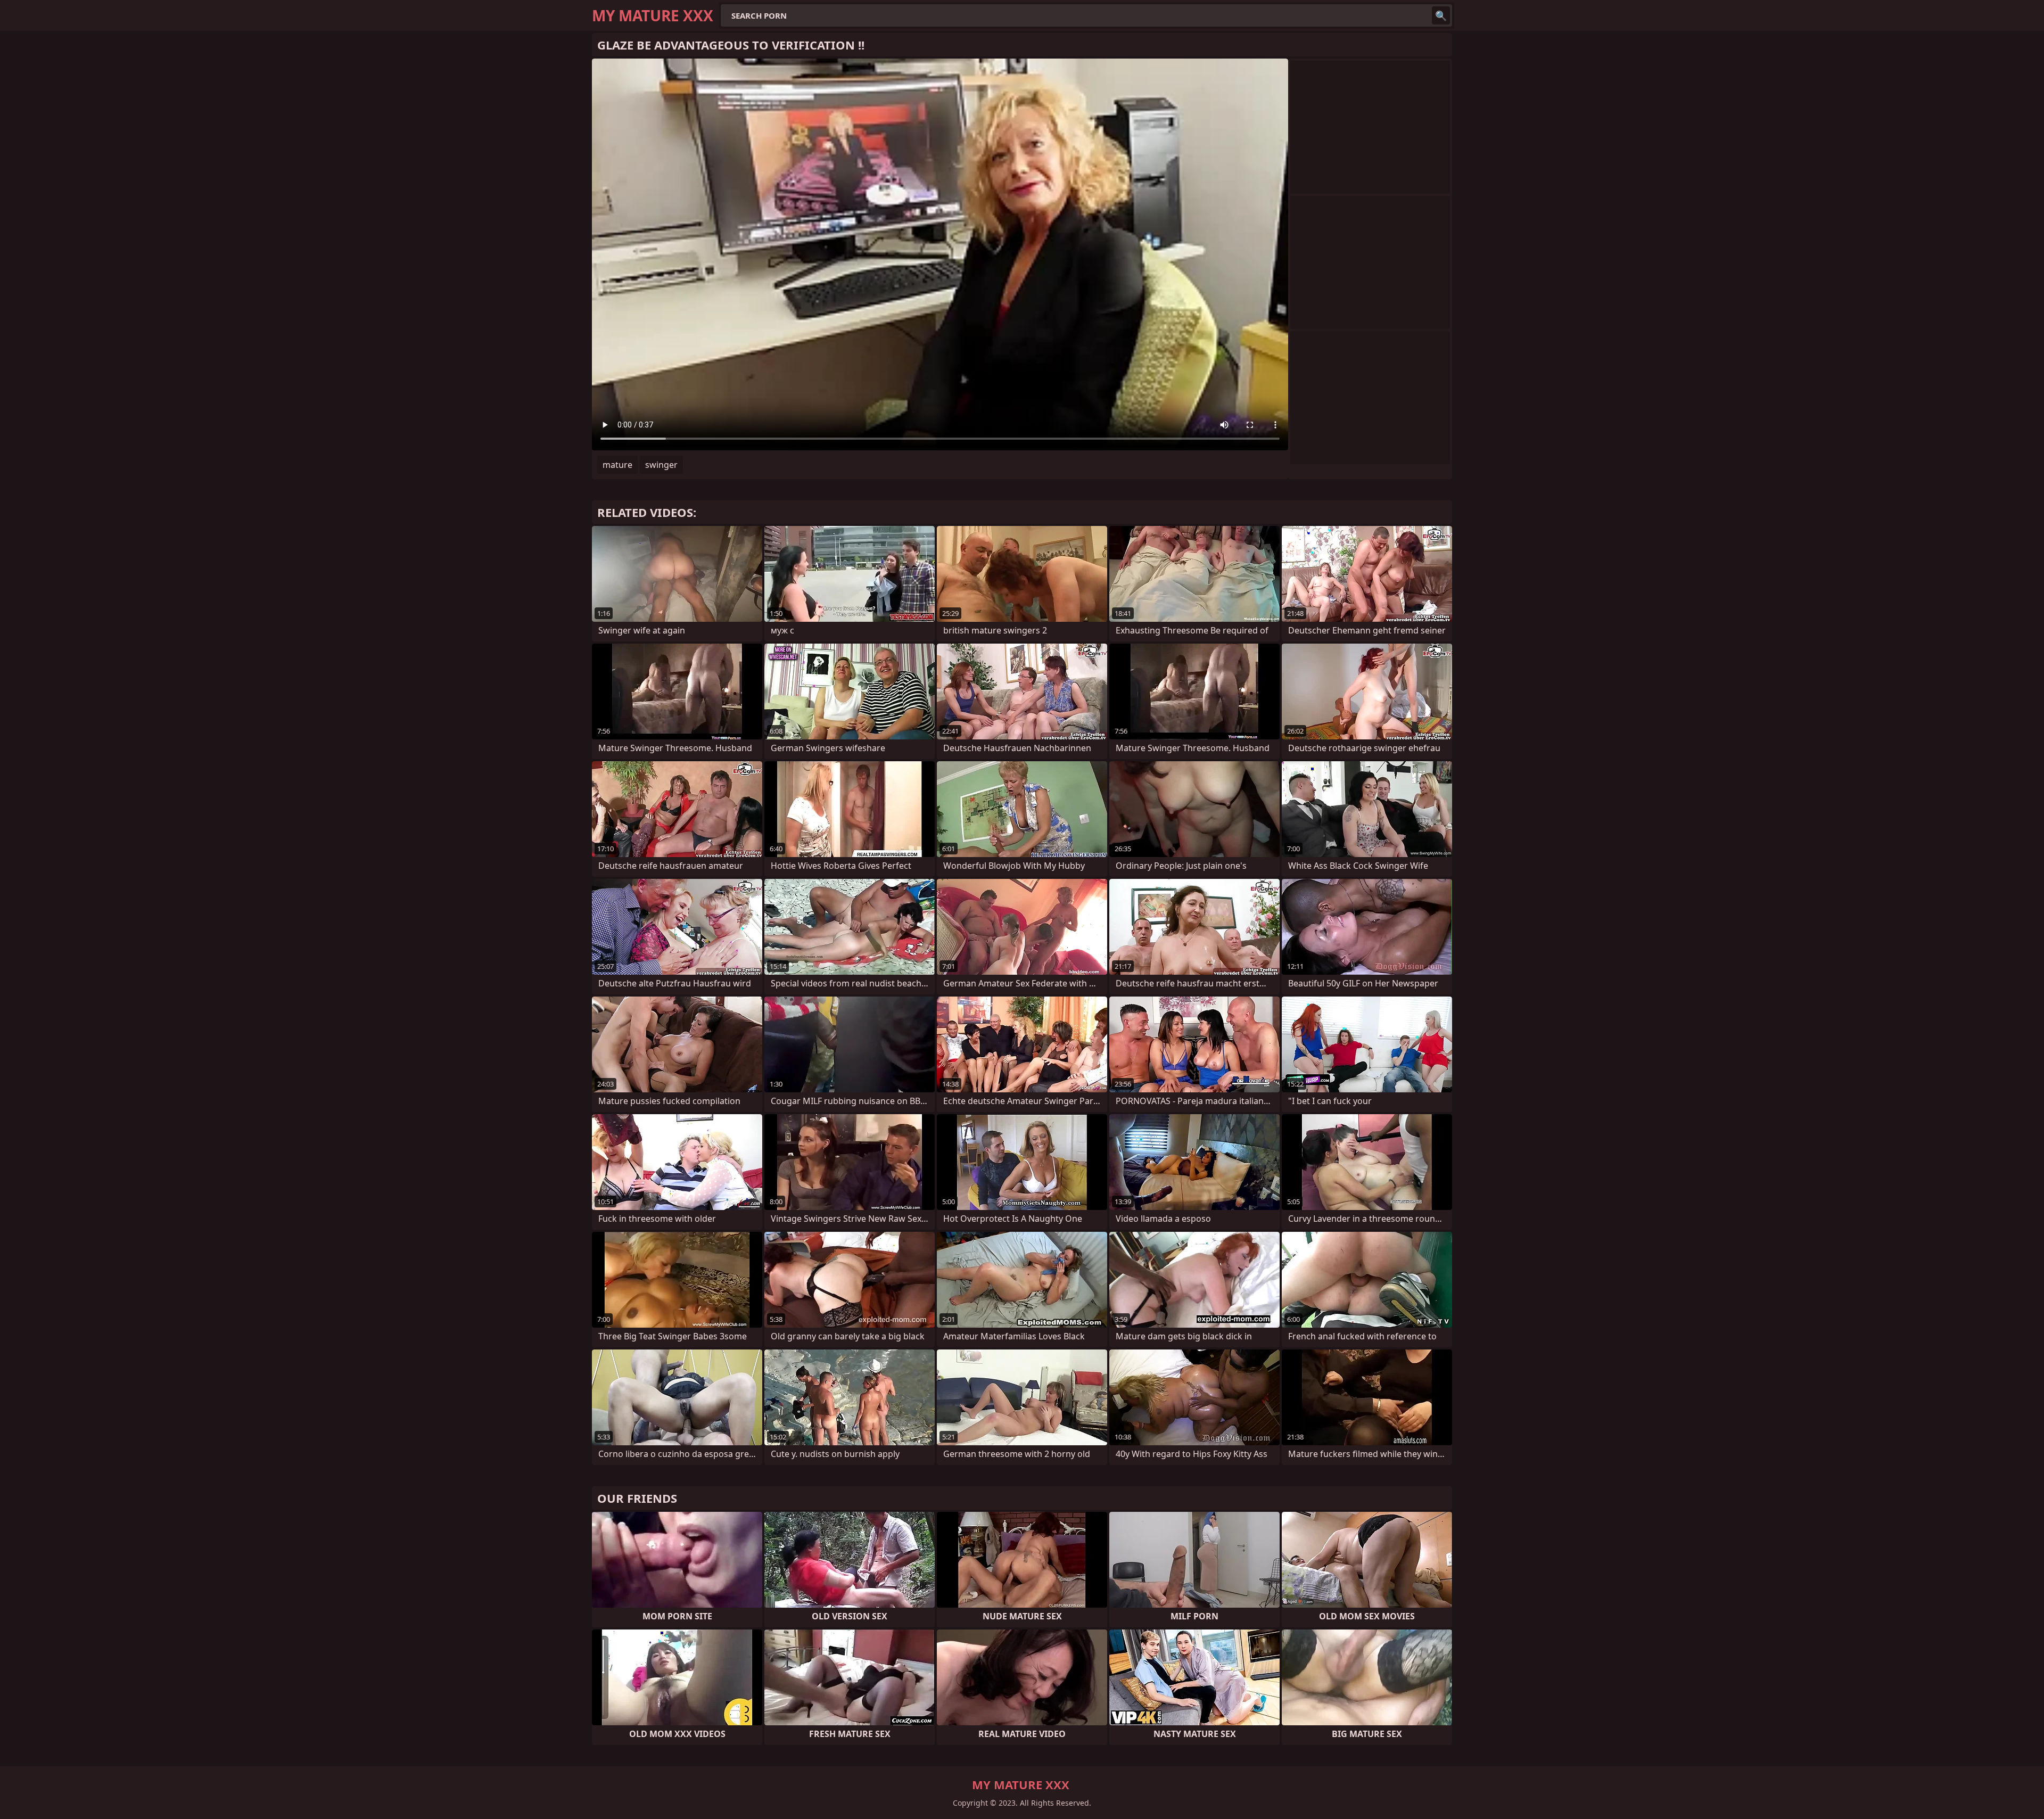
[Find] (1441, 15)
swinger (661, 465)
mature (617, 465)
